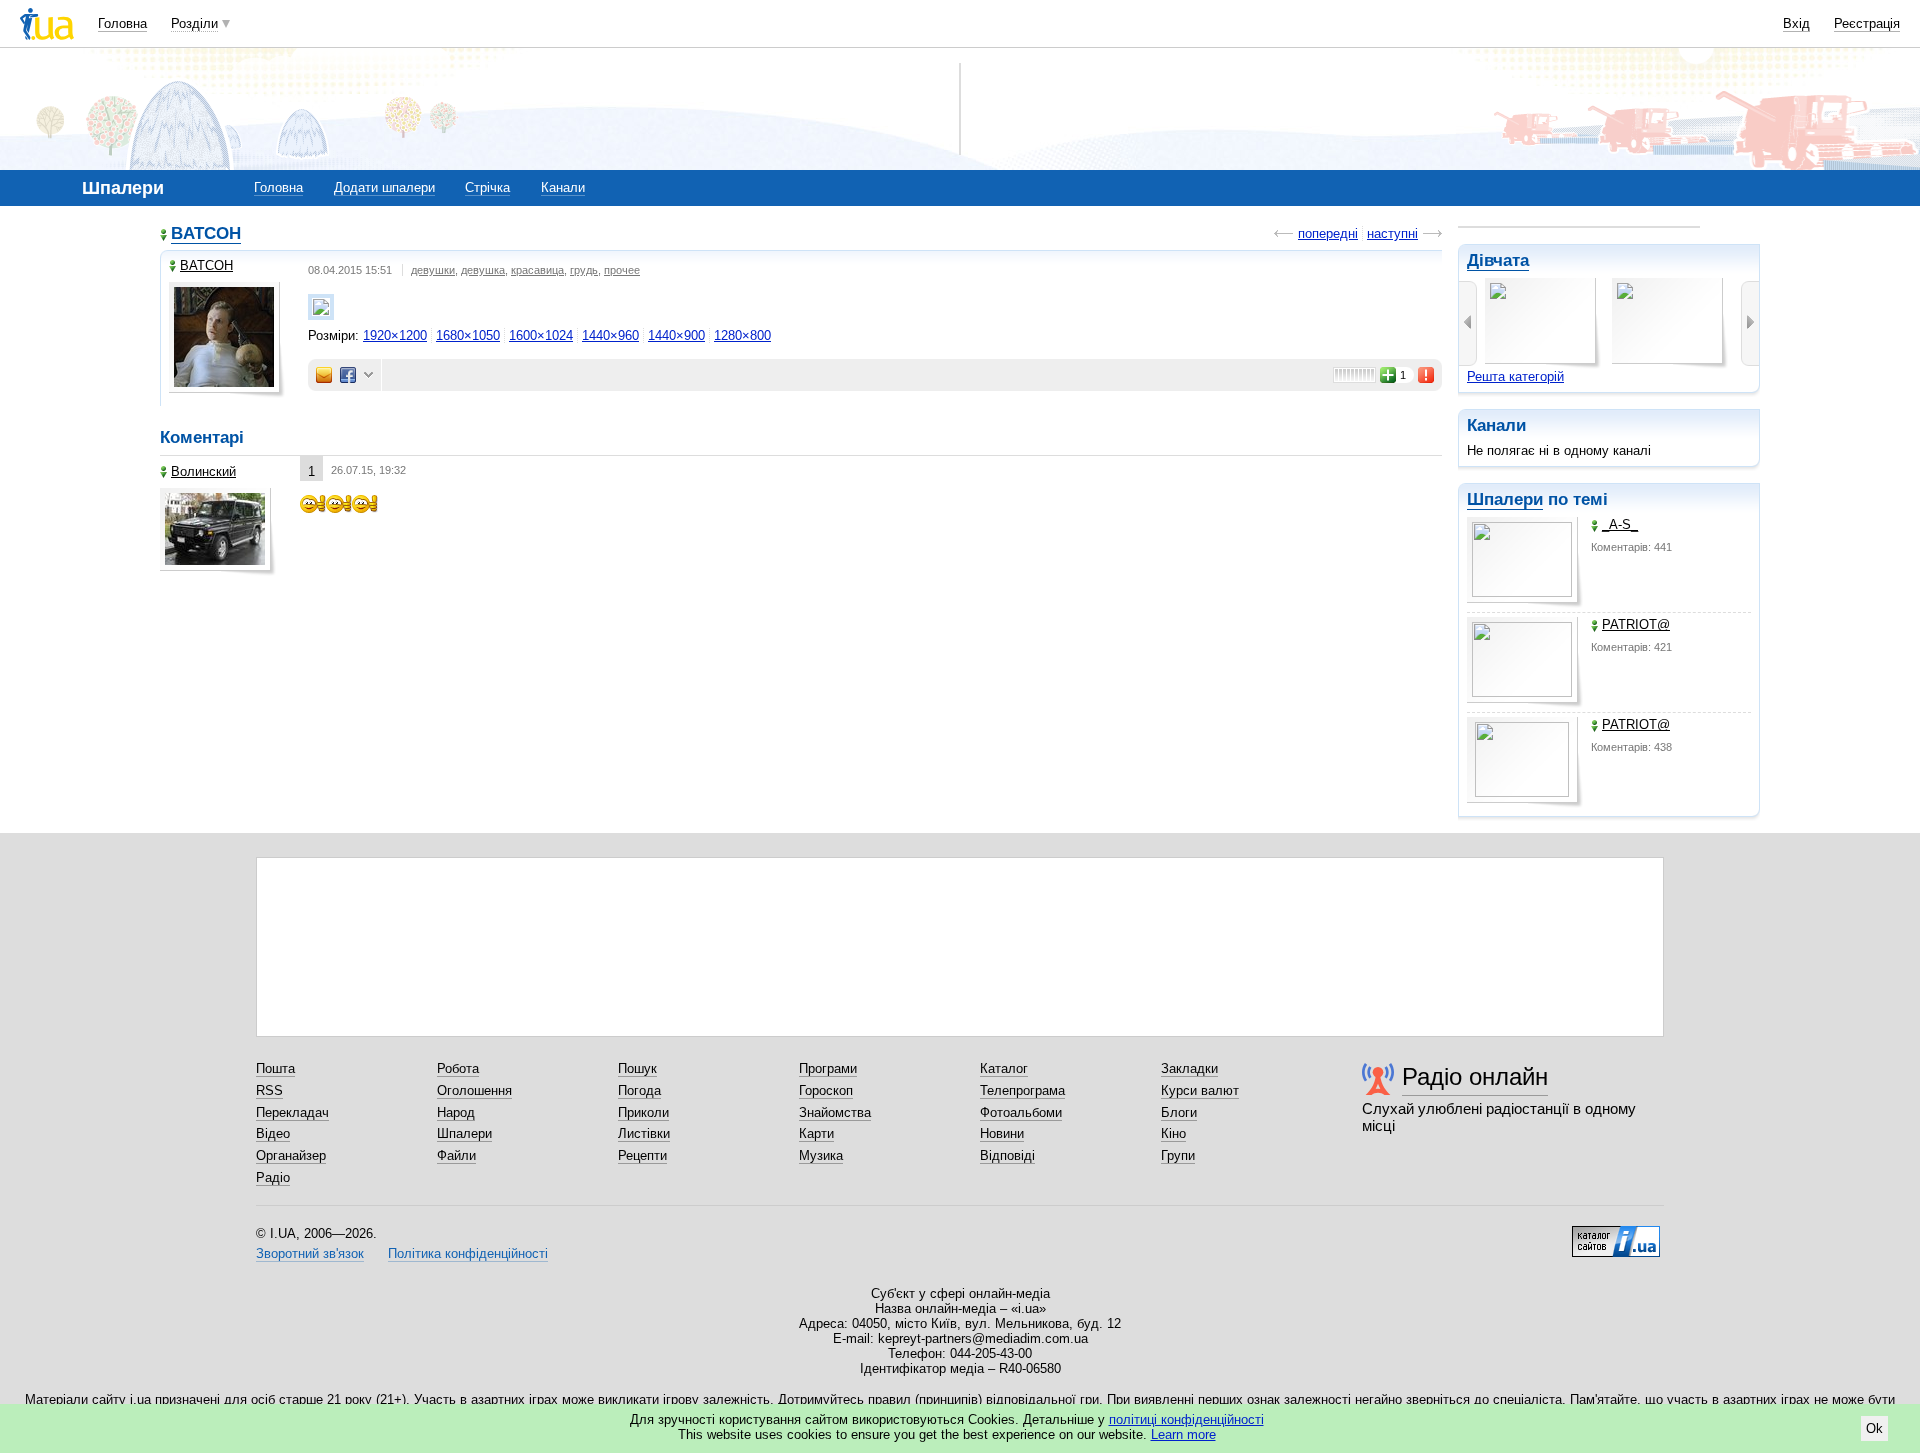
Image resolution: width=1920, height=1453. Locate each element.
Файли (456, 1155)
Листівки (644, 1133)
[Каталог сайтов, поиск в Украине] (1616, 1234)
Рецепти (642, 1155)
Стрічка (487, 187)
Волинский (203, 471)
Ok (1874, 1428)
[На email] (324, 375)
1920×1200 (395, 335)
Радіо (273, 1177)
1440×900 (676, 335)
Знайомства (835, 1112)
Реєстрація (1867, 23)
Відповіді (1007, 1155)
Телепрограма (1022, 1090)
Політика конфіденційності (468, 1253)
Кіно (1173, 1133)
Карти (816, 1133)
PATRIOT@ (1636, 624)
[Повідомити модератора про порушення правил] (1427, 375)
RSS (269, 1090)
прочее (622, 270)
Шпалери (1505, 499)
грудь (584, 270)
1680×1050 (468, 335)
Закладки (1189, 1068)
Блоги (1179, 1112)
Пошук (637, 1068)
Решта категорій (1515, 376)
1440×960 (610, 335)
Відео (273, 1133)
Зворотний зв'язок (310, 1253)
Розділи (194, 23)
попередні (1328, 233)
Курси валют (1200, 1090)
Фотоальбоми (1021, 1112)
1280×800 (742, 335)
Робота (458, 1068)
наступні (1392, 233)
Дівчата (1498, 260)
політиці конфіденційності (1186, 1419)
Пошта (275, 1068)
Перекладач (292, 1112)
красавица (537, 270)
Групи (1178, 1155)
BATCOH (206, 233)
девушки (433, 270)
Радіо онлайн (1475, 1076)
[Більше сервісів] (368, 375)
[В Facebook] (348, 375)
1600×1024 (541, 335)
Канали (563, 187)
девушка (483, 270)
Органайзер (291, 1155)
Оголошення (474, 1090)
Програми (828, 1068)
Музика (821, 1155)
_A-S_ (1620, 524)
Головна (122, 23)
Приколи (643, 1112)
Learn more (1183, 1434)
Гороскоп (826, 1090)
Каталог (1004, 1068)
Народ (456, 1112)
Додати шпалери (384, 187)
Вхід (1796, 23)
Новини (1002, 1133)
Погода (639, 1090)
